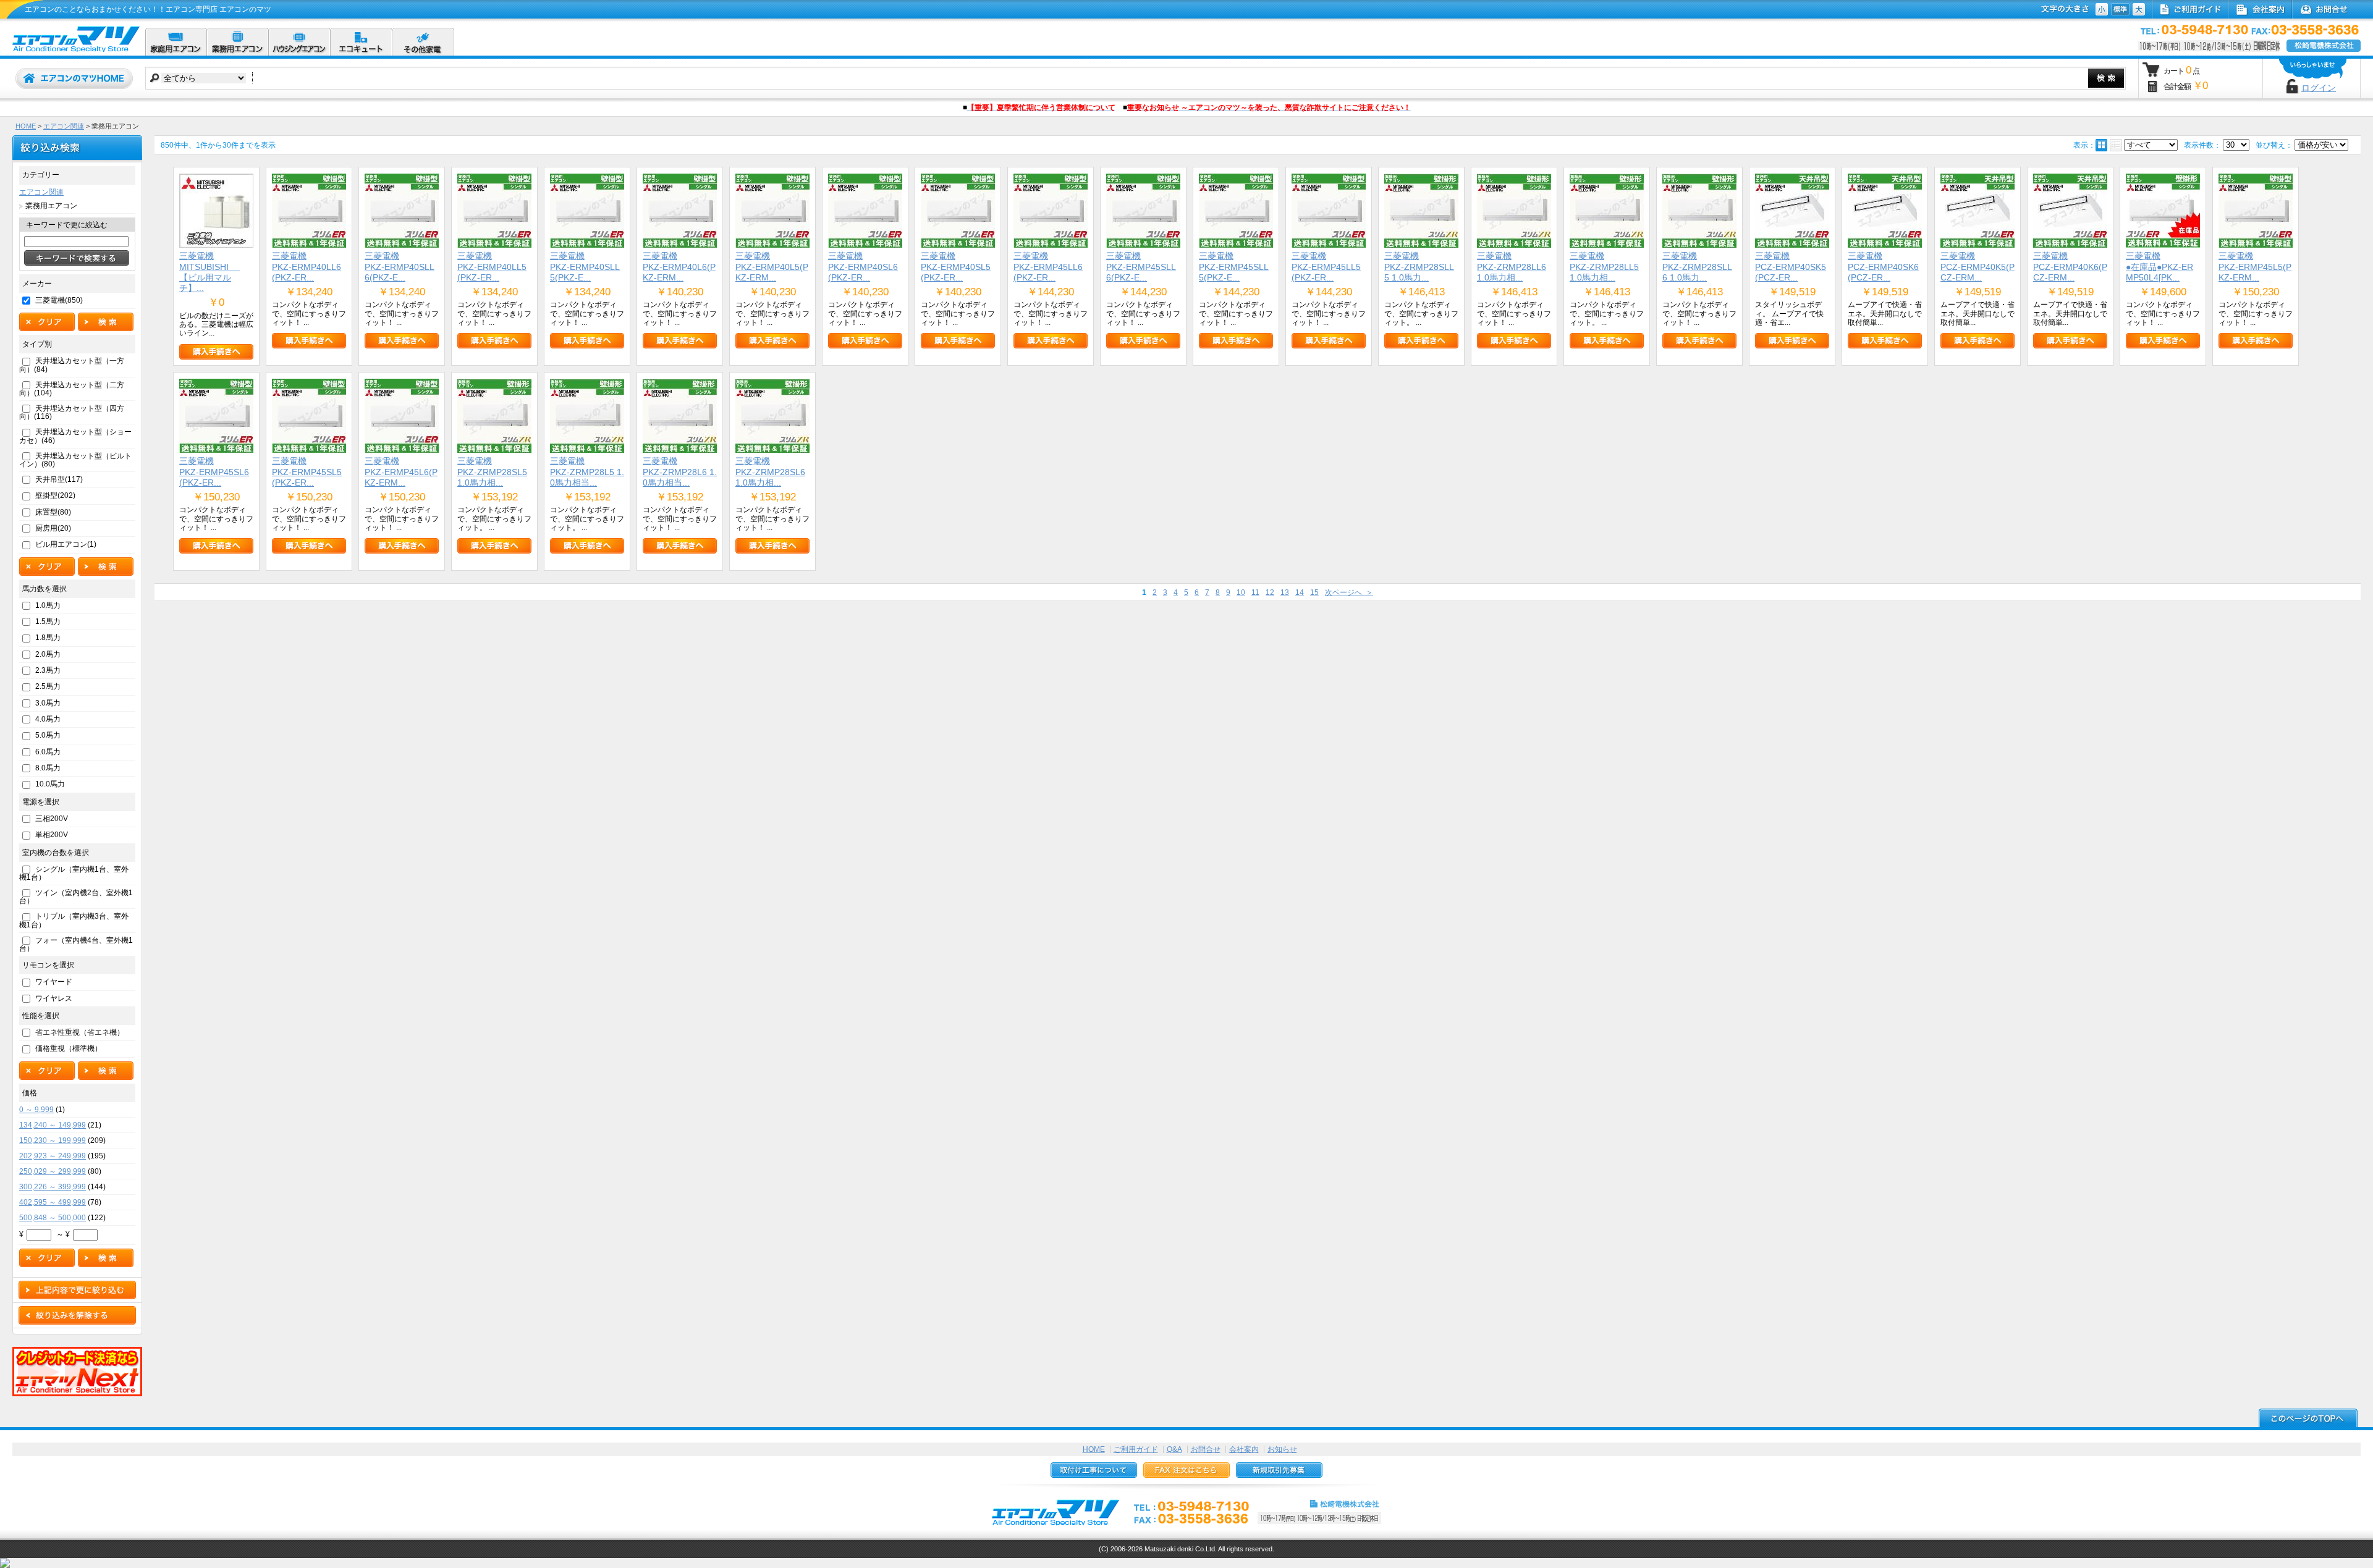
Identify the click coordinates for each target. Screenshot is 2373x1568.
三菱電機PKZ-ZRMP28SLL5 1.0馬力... (1419, 267)
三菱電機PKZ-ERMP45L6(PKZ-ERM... (401, 472)
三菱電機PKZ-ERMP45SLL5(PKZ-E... (1234, 267)
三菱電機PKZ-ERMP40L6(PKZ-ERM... (679, 267)
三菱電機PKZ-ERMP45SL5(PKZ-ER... (307, 472)
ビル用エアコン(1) (66, 544)
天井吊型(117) (59, 479)
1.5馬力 (48, 622)
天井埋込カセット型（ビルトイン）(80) (75, 460)
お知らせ (1282, 1449)
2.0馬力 (48, 654)
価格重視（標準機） (69, 1048)
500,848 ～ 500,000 (53, 1218)
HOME (26, 126)
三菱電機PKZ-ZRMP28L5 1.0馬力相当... (587, 472)
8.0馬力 (48, 768)
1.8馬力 (48, 638)
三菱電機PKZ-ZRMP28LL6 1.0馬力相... (1512, 267)
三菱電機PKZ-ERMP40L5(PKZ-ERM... (772, 267)
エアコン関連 (64, 126)
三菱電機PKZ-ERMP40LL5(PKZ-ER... (492, 267)
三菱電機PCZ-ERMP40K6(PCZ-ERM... (2070, 267)
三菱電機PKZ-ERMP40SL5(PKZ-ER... (956, 267)
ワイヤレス (54, 998)
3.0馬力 (48, 703)
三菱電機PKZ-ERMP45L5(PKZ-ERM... (2255, 267)
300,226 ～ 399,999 (53, 1187)
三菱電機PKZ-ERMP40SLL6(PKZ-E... (400, 267)
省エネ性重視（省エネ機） (80, 1032)
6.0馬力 (48, 752)
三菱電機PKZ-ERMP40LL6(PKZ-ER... (307, 267)
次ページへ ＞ (1349, 592)
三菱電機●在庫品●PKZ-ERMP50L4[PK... (2159, 267)
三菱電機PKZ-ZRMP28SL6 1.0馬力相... (770, 472)
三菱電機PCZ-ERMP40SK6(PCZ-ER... (1883, 267)
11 (1255, 592)
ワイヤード (54, 982)
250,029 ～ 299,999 (53, 1171)
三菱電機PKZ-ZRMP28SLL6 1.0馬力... (1697, 267)
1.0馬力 (48, 605)
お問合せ (1206, 1449)
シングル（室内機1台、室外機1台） (74, 873)
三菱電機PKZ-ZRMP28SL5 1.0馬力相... (492, 472)
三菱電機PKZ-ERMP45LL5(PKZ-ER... (1326, 267)
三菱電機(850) (59, 300)
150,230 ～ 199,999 (53, 1140)
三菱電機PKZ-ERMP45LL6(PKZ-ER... (1048, 267)
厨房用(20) (53, 528)
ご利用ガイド (1136, 1449)
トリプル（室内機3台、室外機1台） (74, 920)
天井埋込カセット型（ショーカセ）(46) (75, 436)
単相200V (52, 835)
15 (1314, 592)
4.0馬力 (48, 719)
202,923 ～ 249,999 (53, 1156)
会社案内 (1244, 1449)
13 (1285, 592)
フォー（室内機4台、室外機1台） (76, 944)
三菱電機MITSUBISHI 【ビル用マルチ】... (209, 272)
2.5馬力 (48, 686)
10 (1241, 592)
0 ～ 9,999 (36, 1110)
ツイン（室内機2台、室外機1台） (76, 897)
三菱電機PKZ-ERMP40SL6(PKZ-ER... (863, 267)
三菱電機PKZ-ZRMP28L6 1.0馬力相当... (680, 472)
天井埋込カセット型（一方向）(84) (72, 365)
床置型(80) (53, 512)
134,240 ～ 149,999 (53, 1125)
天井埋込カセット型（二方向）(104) (72, 389)
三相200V (52, 819)
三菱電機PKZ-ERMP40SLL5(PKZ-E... (585, 267)
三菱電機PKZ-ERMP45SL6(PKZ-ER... (214, 472)
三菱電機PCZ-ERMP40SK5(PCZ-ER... (1791, 267)
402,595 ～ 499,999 (53, 1202)
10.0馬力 (50, 784)
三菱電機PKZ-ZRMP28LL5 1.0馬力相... (1604, 267)
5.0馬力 (48, 735)
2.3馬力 (48, 670)
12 (1270, 592)
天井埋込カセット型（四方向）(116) (72, 412)
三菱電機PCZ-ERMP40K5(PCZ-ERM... (1977, 267)
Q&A (1174, 1449)
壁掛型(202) (55, 495)
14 (1300, 592)
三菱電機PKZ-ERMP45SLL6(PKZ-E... (1141, 267)
